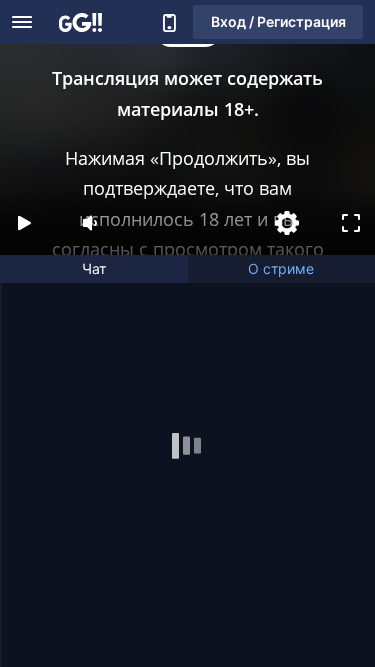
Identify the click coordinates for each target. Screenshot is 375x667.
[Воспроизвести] (24, 223)
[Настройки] (287, 223)
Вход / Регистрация (278, 21)
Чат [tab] (94, 268)
